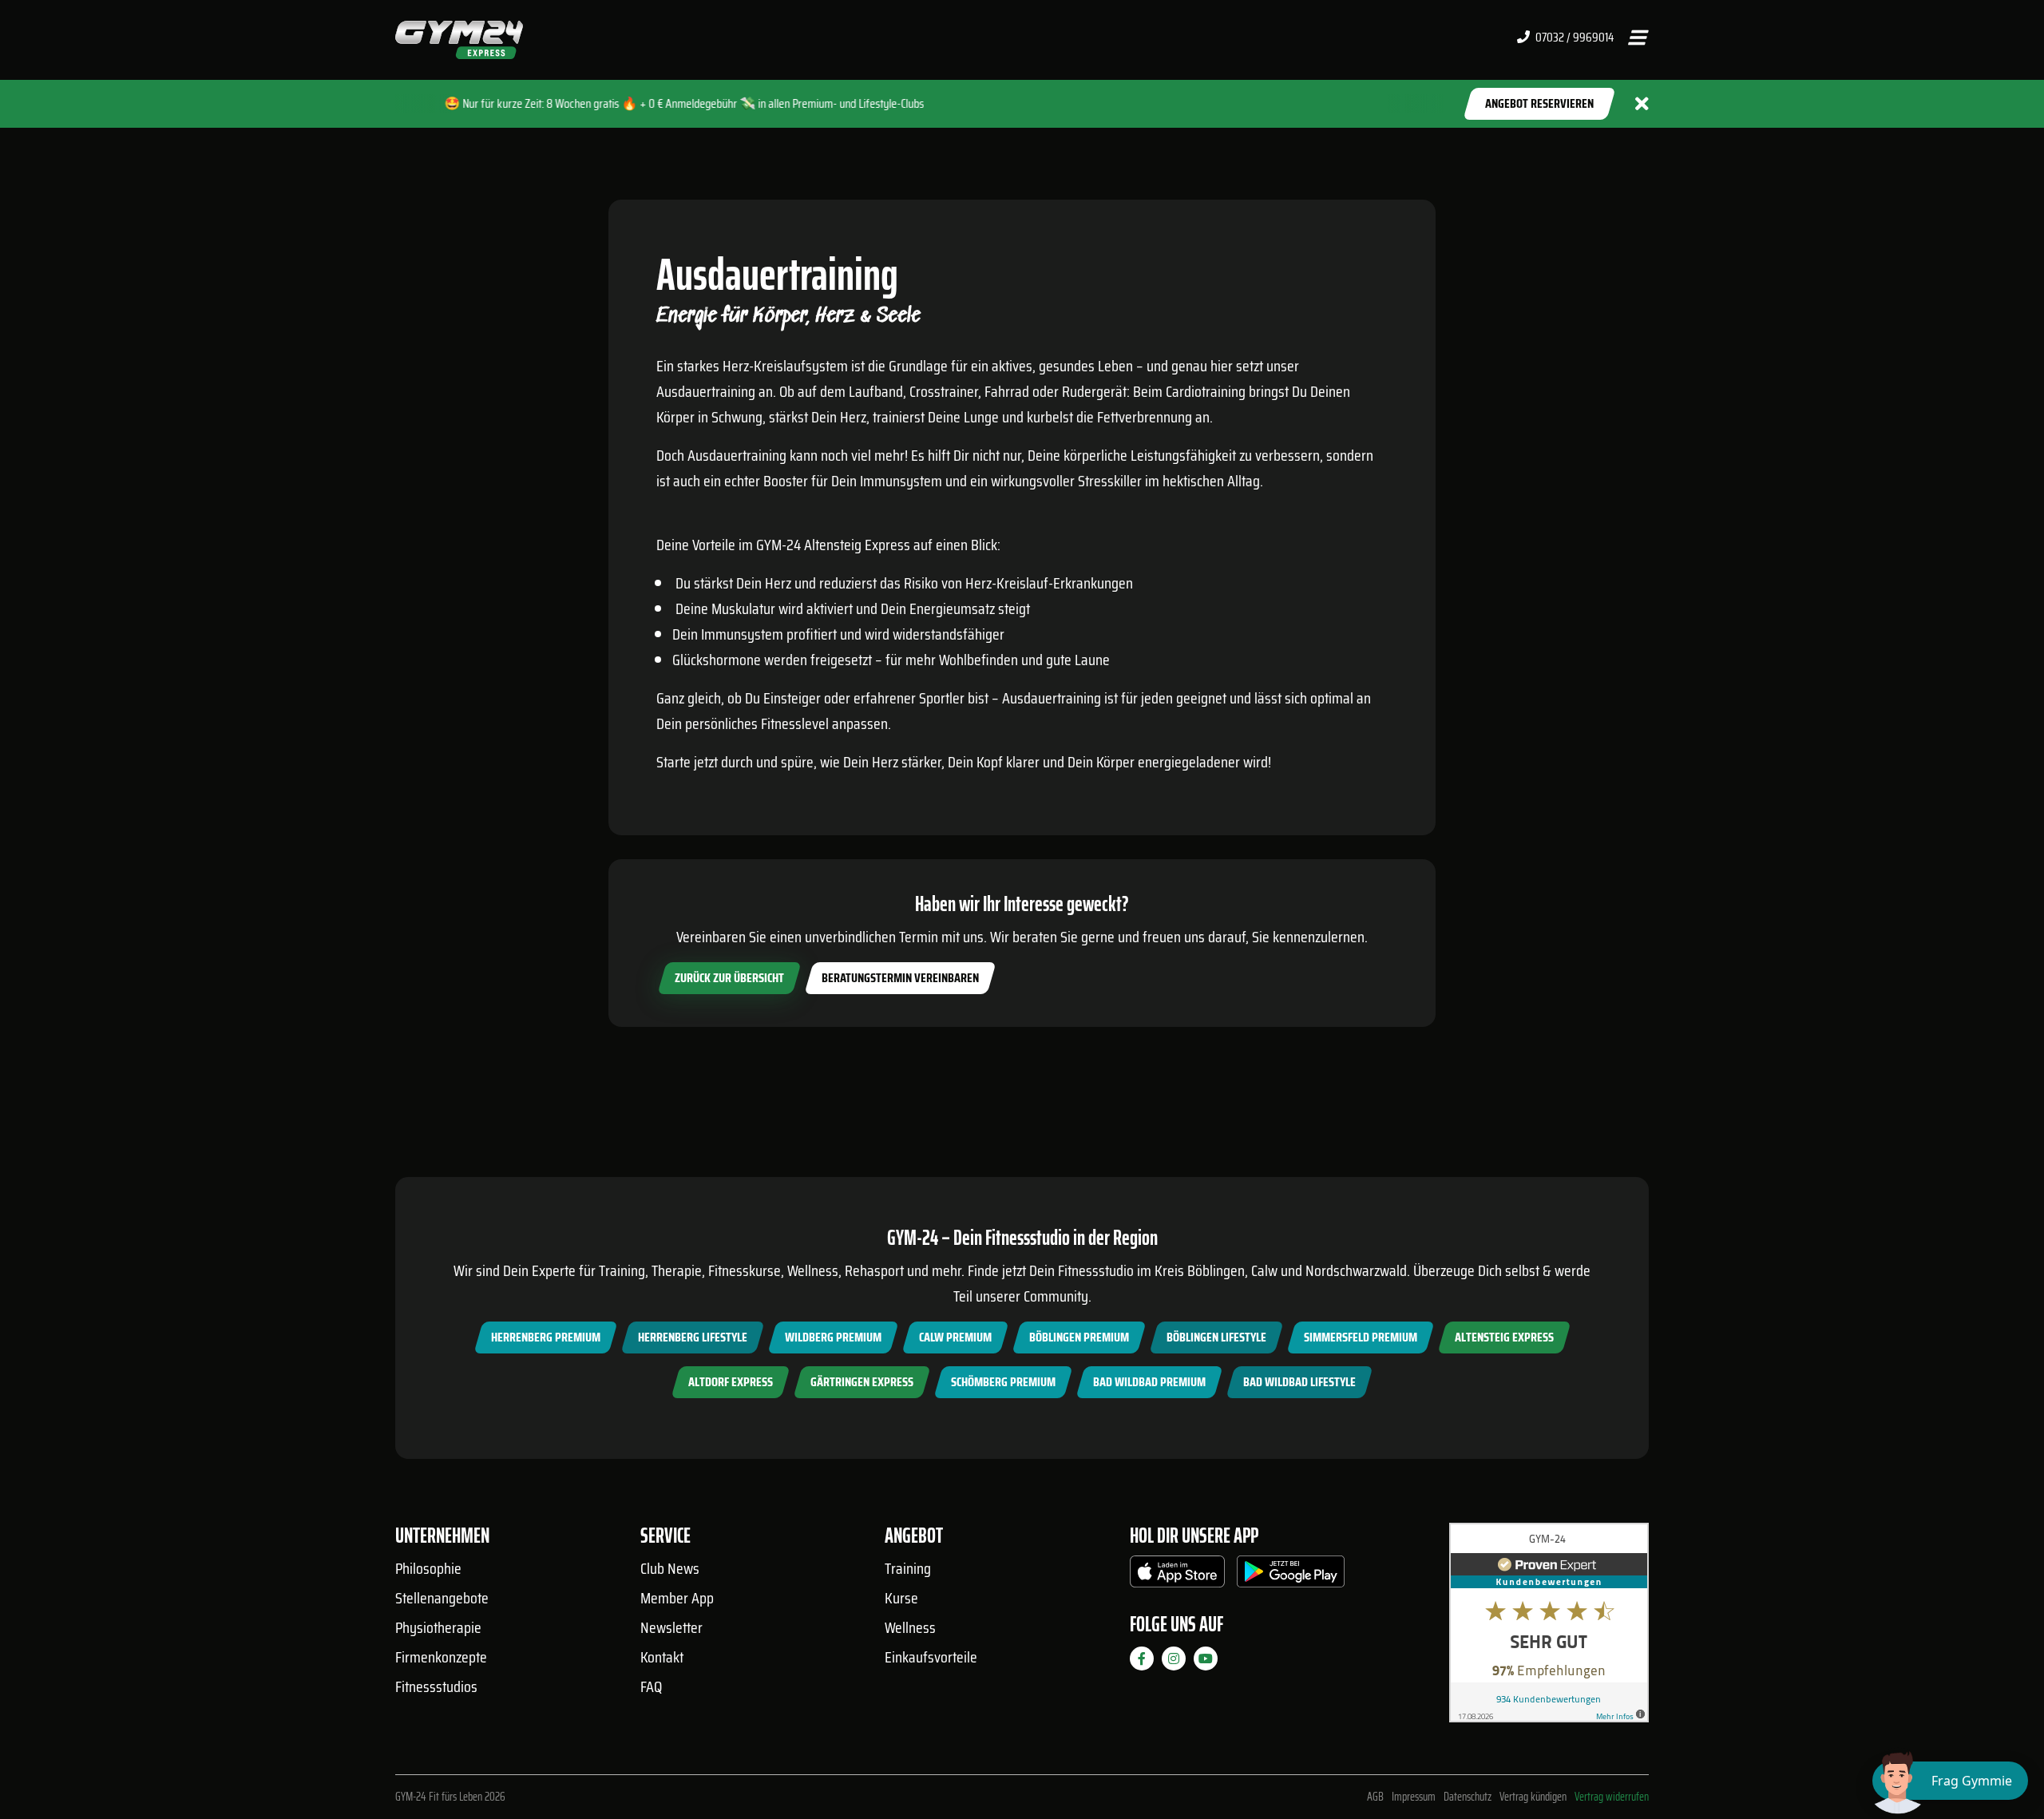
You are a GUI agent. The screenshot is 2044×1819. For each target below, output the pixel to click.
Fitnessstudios (436, 1686)
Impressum (1414, 1797)
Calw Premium (955, 1337)
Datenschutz (1468, 1797)
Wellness (910, 1627)
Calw (1264, 1270)
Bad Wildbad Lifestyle (1299, 1382)
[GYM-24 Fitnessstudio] (459, 39)
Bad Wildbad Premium (1149, 1382)
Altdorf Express (731, 1382)
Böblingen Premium (1079, 1337)
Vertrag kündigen (1533, 1797)
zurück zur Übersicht (729, 978)
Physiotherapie (438, 1627)
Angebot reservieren (1539, 103)
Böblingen (1216, 1270)
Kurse (901, 1598)
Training (908, 1568)
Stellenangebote (442, 1598)
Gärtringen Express (862, 1382)
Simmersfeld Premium (1361, 1337)
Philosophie (428, 1568)
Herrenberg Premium (546, 1337)
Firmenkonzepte (441, 1657)
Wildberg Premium (833, 1337)
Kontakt (662, 1657)
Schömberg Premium (1003, 1382)
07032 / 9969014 (1573, 38)
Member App (677, 1598)
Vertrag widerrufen (1612, 1797)
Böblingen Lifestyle (1216, 1337)
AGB (1375, 1797)
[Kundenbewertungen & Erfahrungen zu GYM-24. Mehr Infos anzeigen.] (1549, 1629)
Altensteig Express (1504, 1337)
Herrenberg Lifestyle (693, 1337)
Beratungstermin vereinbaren (900, 978)
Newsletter (671, 1627)
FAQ (651, 1686)
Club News (670, 1568)
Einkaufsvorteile (931, 1657)
